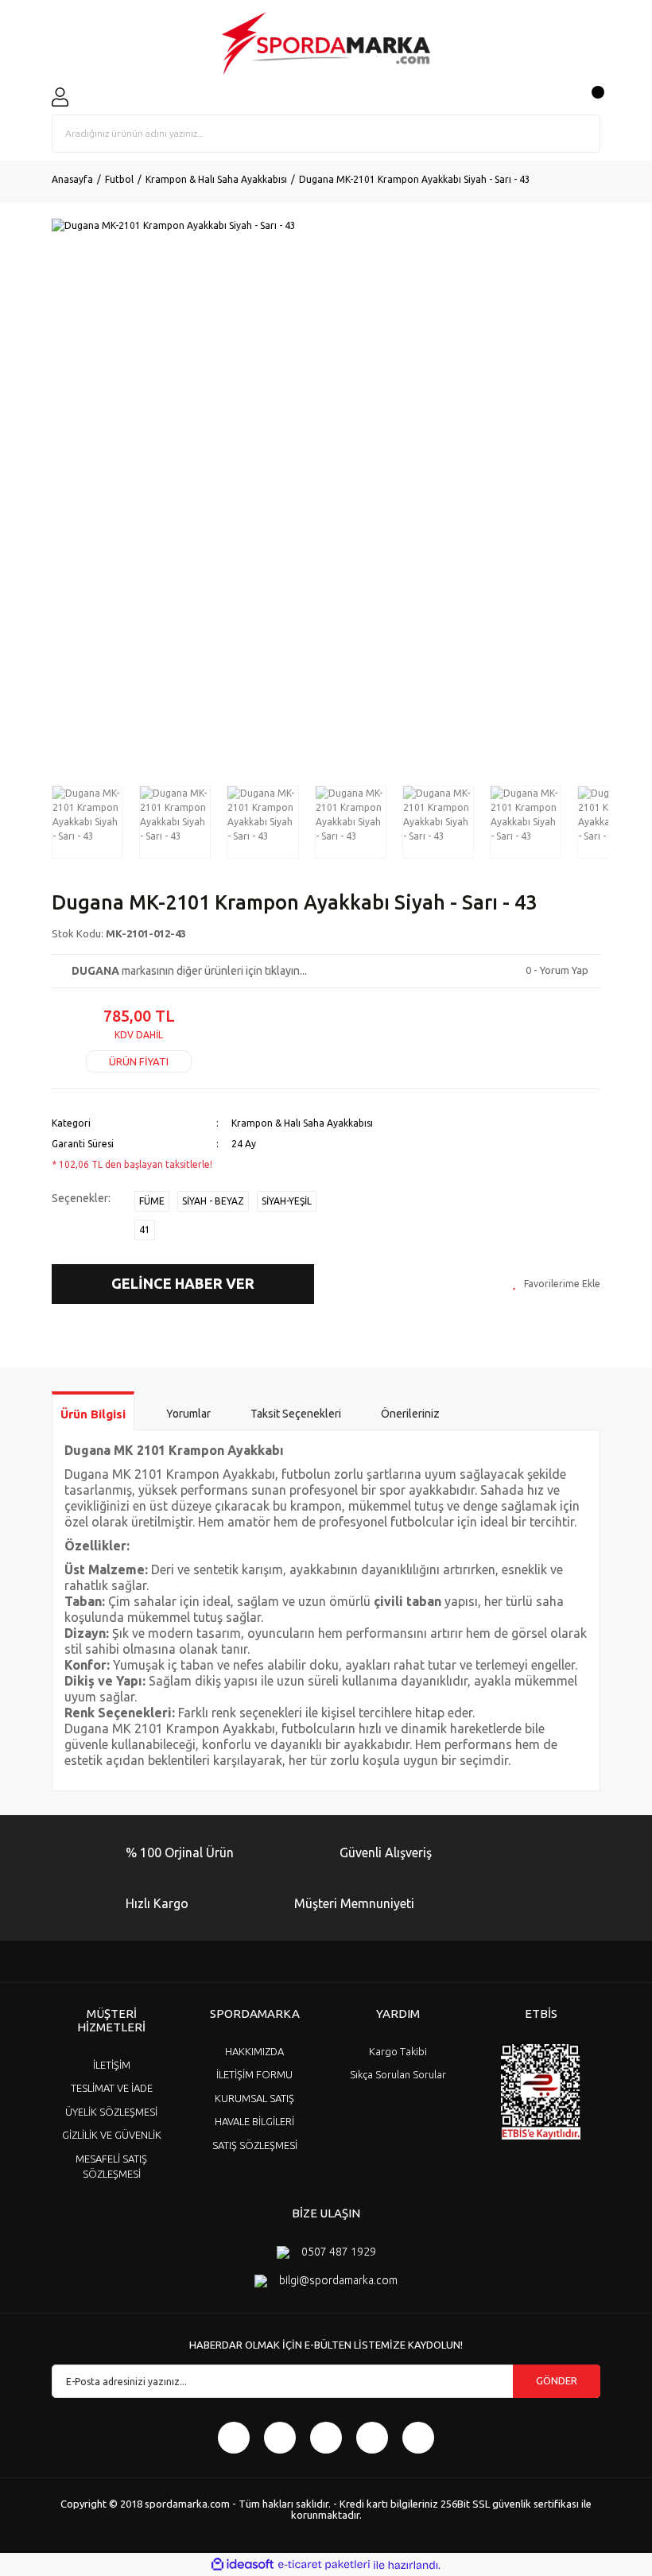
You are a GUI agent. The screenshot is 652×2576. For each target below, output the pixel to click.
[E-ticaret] (324, 2565)
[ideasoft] (243, 2565)
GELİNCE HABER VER (183, 1283)
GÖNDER (557, 2380)
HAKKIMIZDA (254, 2051)
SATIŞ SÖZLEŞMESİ (255, 2145)
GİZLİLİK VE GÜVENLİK (112, 2135)
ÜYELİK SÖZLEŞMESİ (111, 2112)
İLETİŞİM (112, 2065)
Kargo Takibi (398, 2051)
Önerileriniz (410, 1414)
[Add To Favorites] (556, 1284)
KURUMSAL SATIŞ (254, 2098)
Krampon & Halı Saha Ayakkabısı (302, 1123)
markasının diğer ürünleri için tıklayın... (189, 971)
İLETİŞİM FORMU (254, 2074)
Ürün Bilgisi (93, 1414)
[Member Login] (60, 97)
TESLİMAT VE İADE (112, 2088)
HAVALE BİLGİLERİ (254, 2121)
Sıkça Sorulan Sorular (398, 2074)
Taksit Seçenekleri (296, 1414)
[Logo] (326, 44)
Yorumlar (188, 1414)
